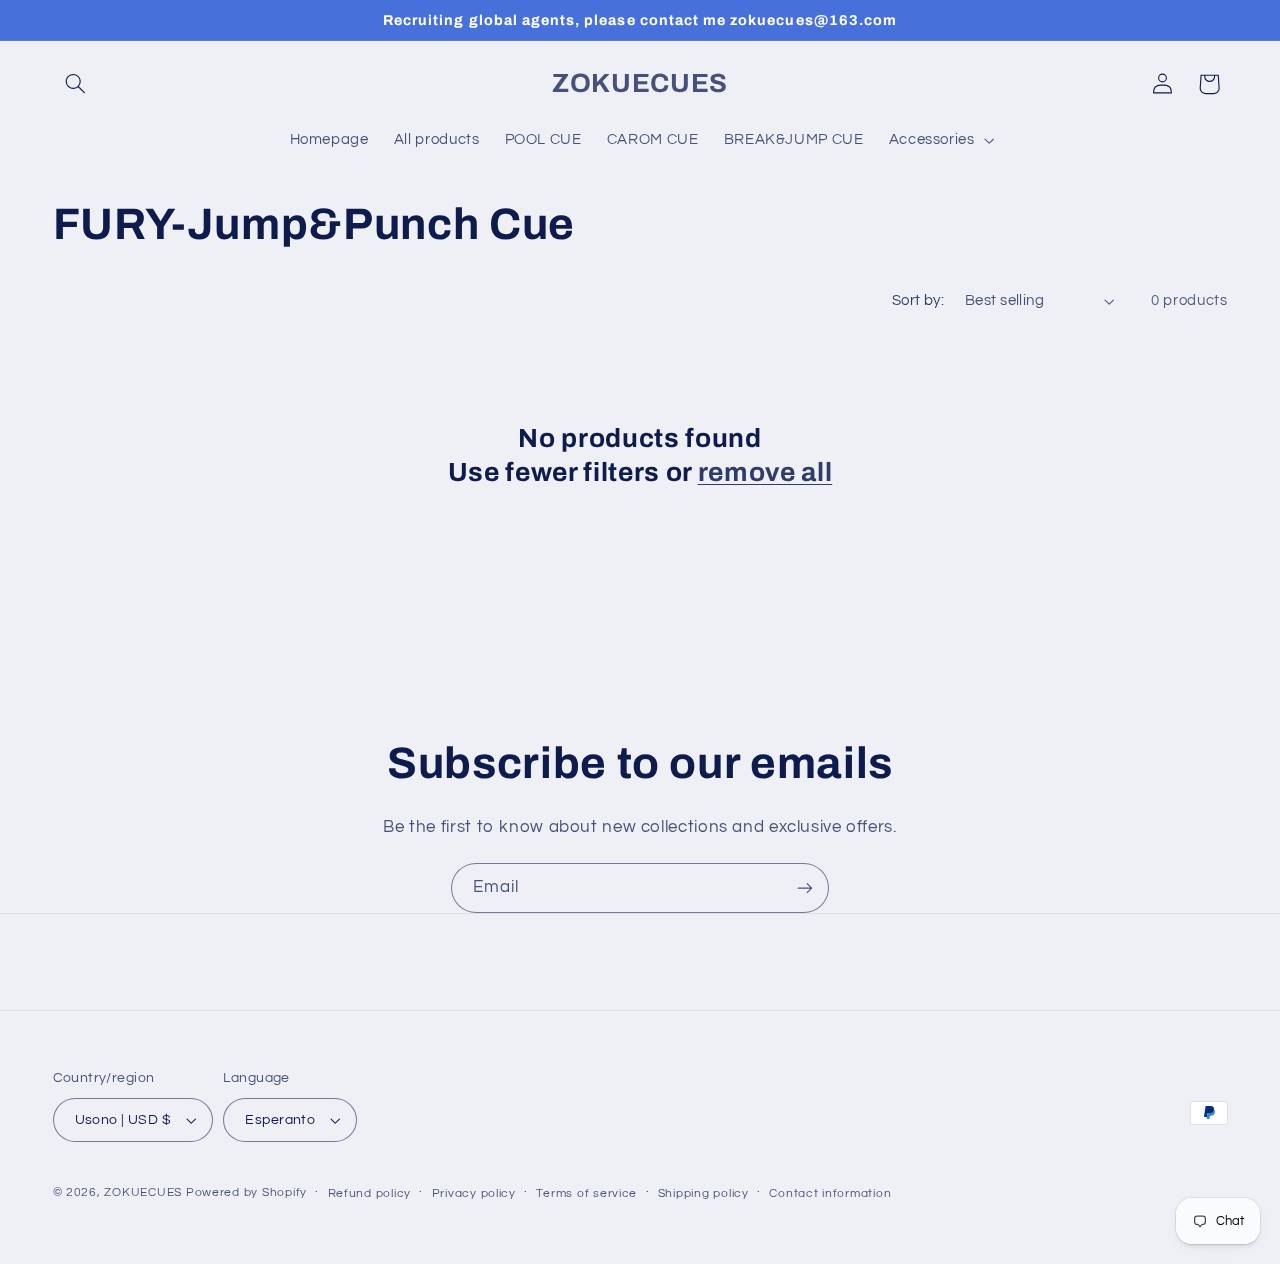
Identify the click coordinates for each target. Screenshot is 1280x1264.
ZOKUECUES (143, 1192)
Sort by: (918, 300)
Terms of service (586, 1193)
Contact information (830, 1193)
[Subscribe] (805, 887)
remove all (765, 472)
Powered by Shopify (246, 1192)
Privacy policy (474, 1193)
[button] (76, 84)
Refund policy (370, 1193)
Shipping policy (703, 1193)
